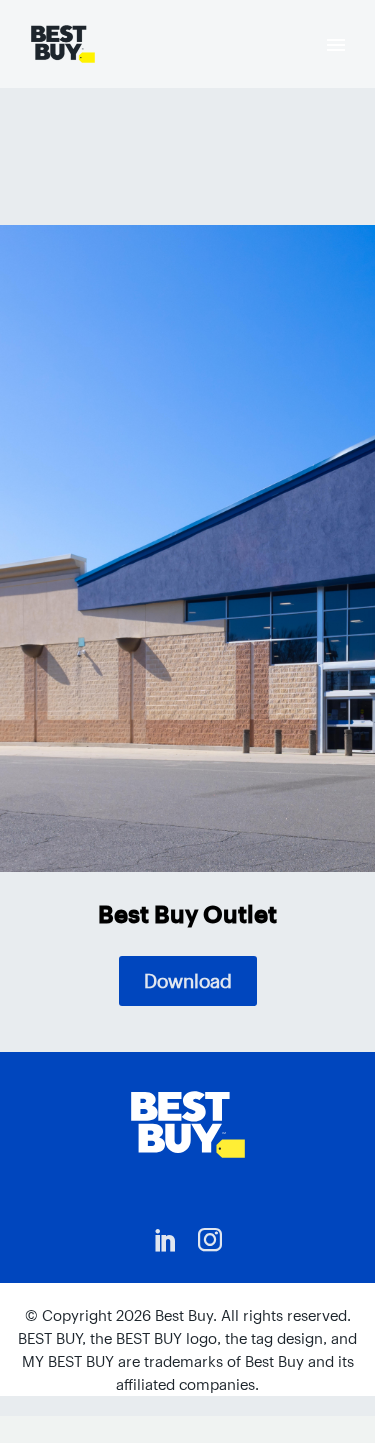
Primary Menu (336, 45)
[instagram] (210, 1240)
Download (188, 981)
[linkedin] (166, 1240)
